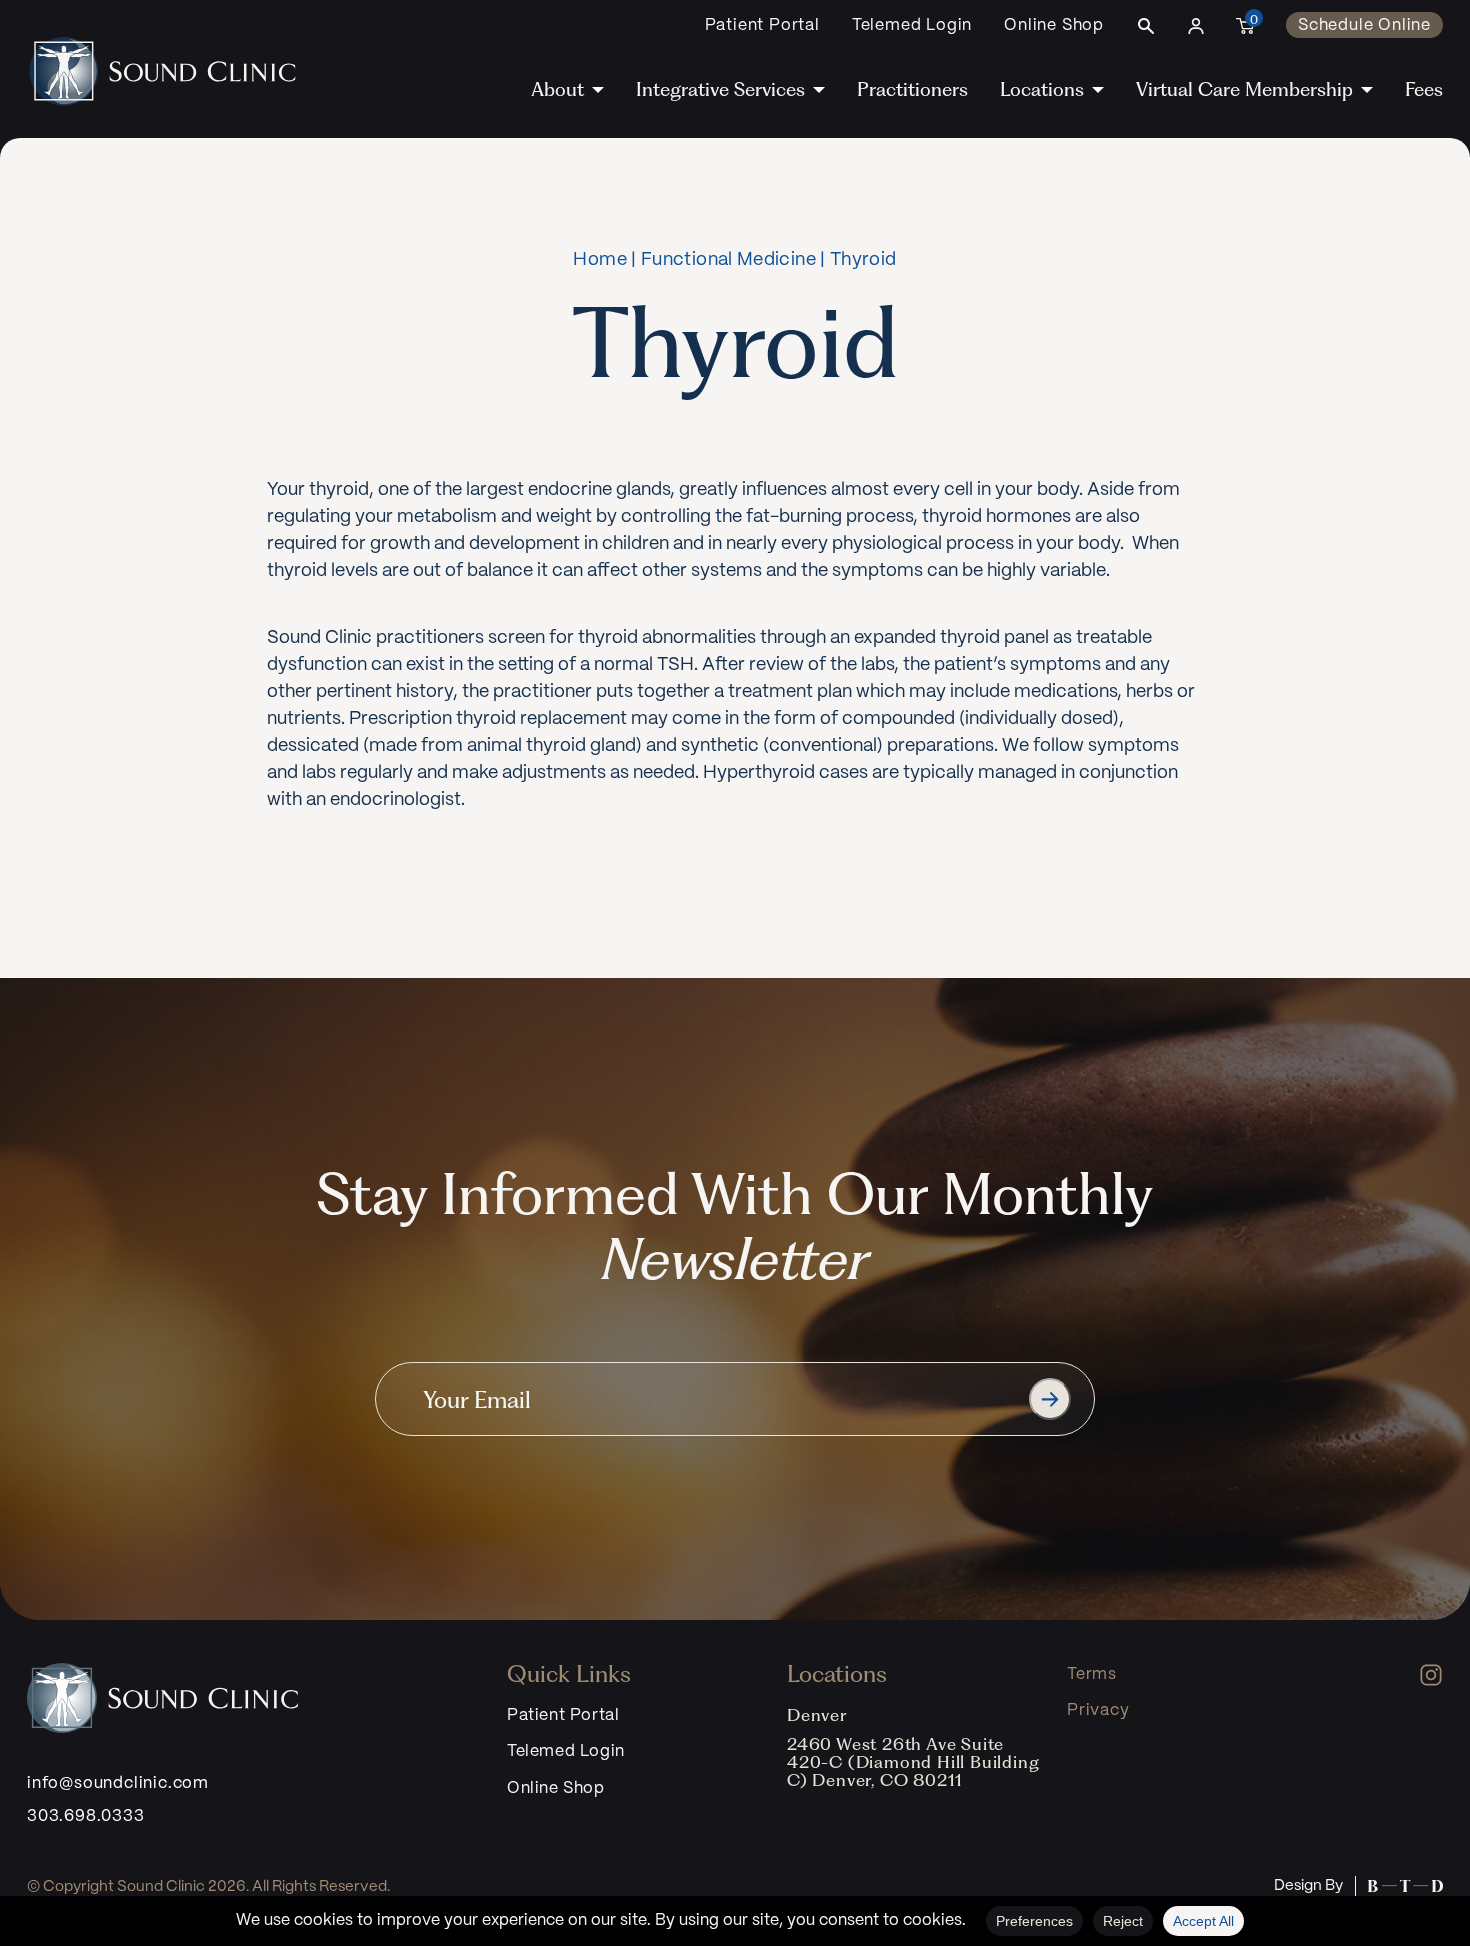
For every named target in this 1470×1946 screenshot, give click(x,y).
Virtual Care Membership (1244, 89)
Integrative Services (720, 89)
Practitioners (912, 89)
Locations (1042, 89)
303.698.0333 (86, 1816)
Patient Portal (762, 25)
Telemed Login (912, 25)
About (557, 89)
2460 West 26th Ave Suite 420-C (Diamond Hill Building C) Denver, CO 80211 (913, 1761)
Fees (1424, 89)
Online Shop (1054, 25)
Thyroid (863, 260)
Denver (817, 1715)
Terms (1092, 1674)
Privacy (1098, 1710)
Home (599, 260)
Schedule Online (1364, 25)
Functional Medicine (728, 260)
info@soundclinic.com (118, 1783)
